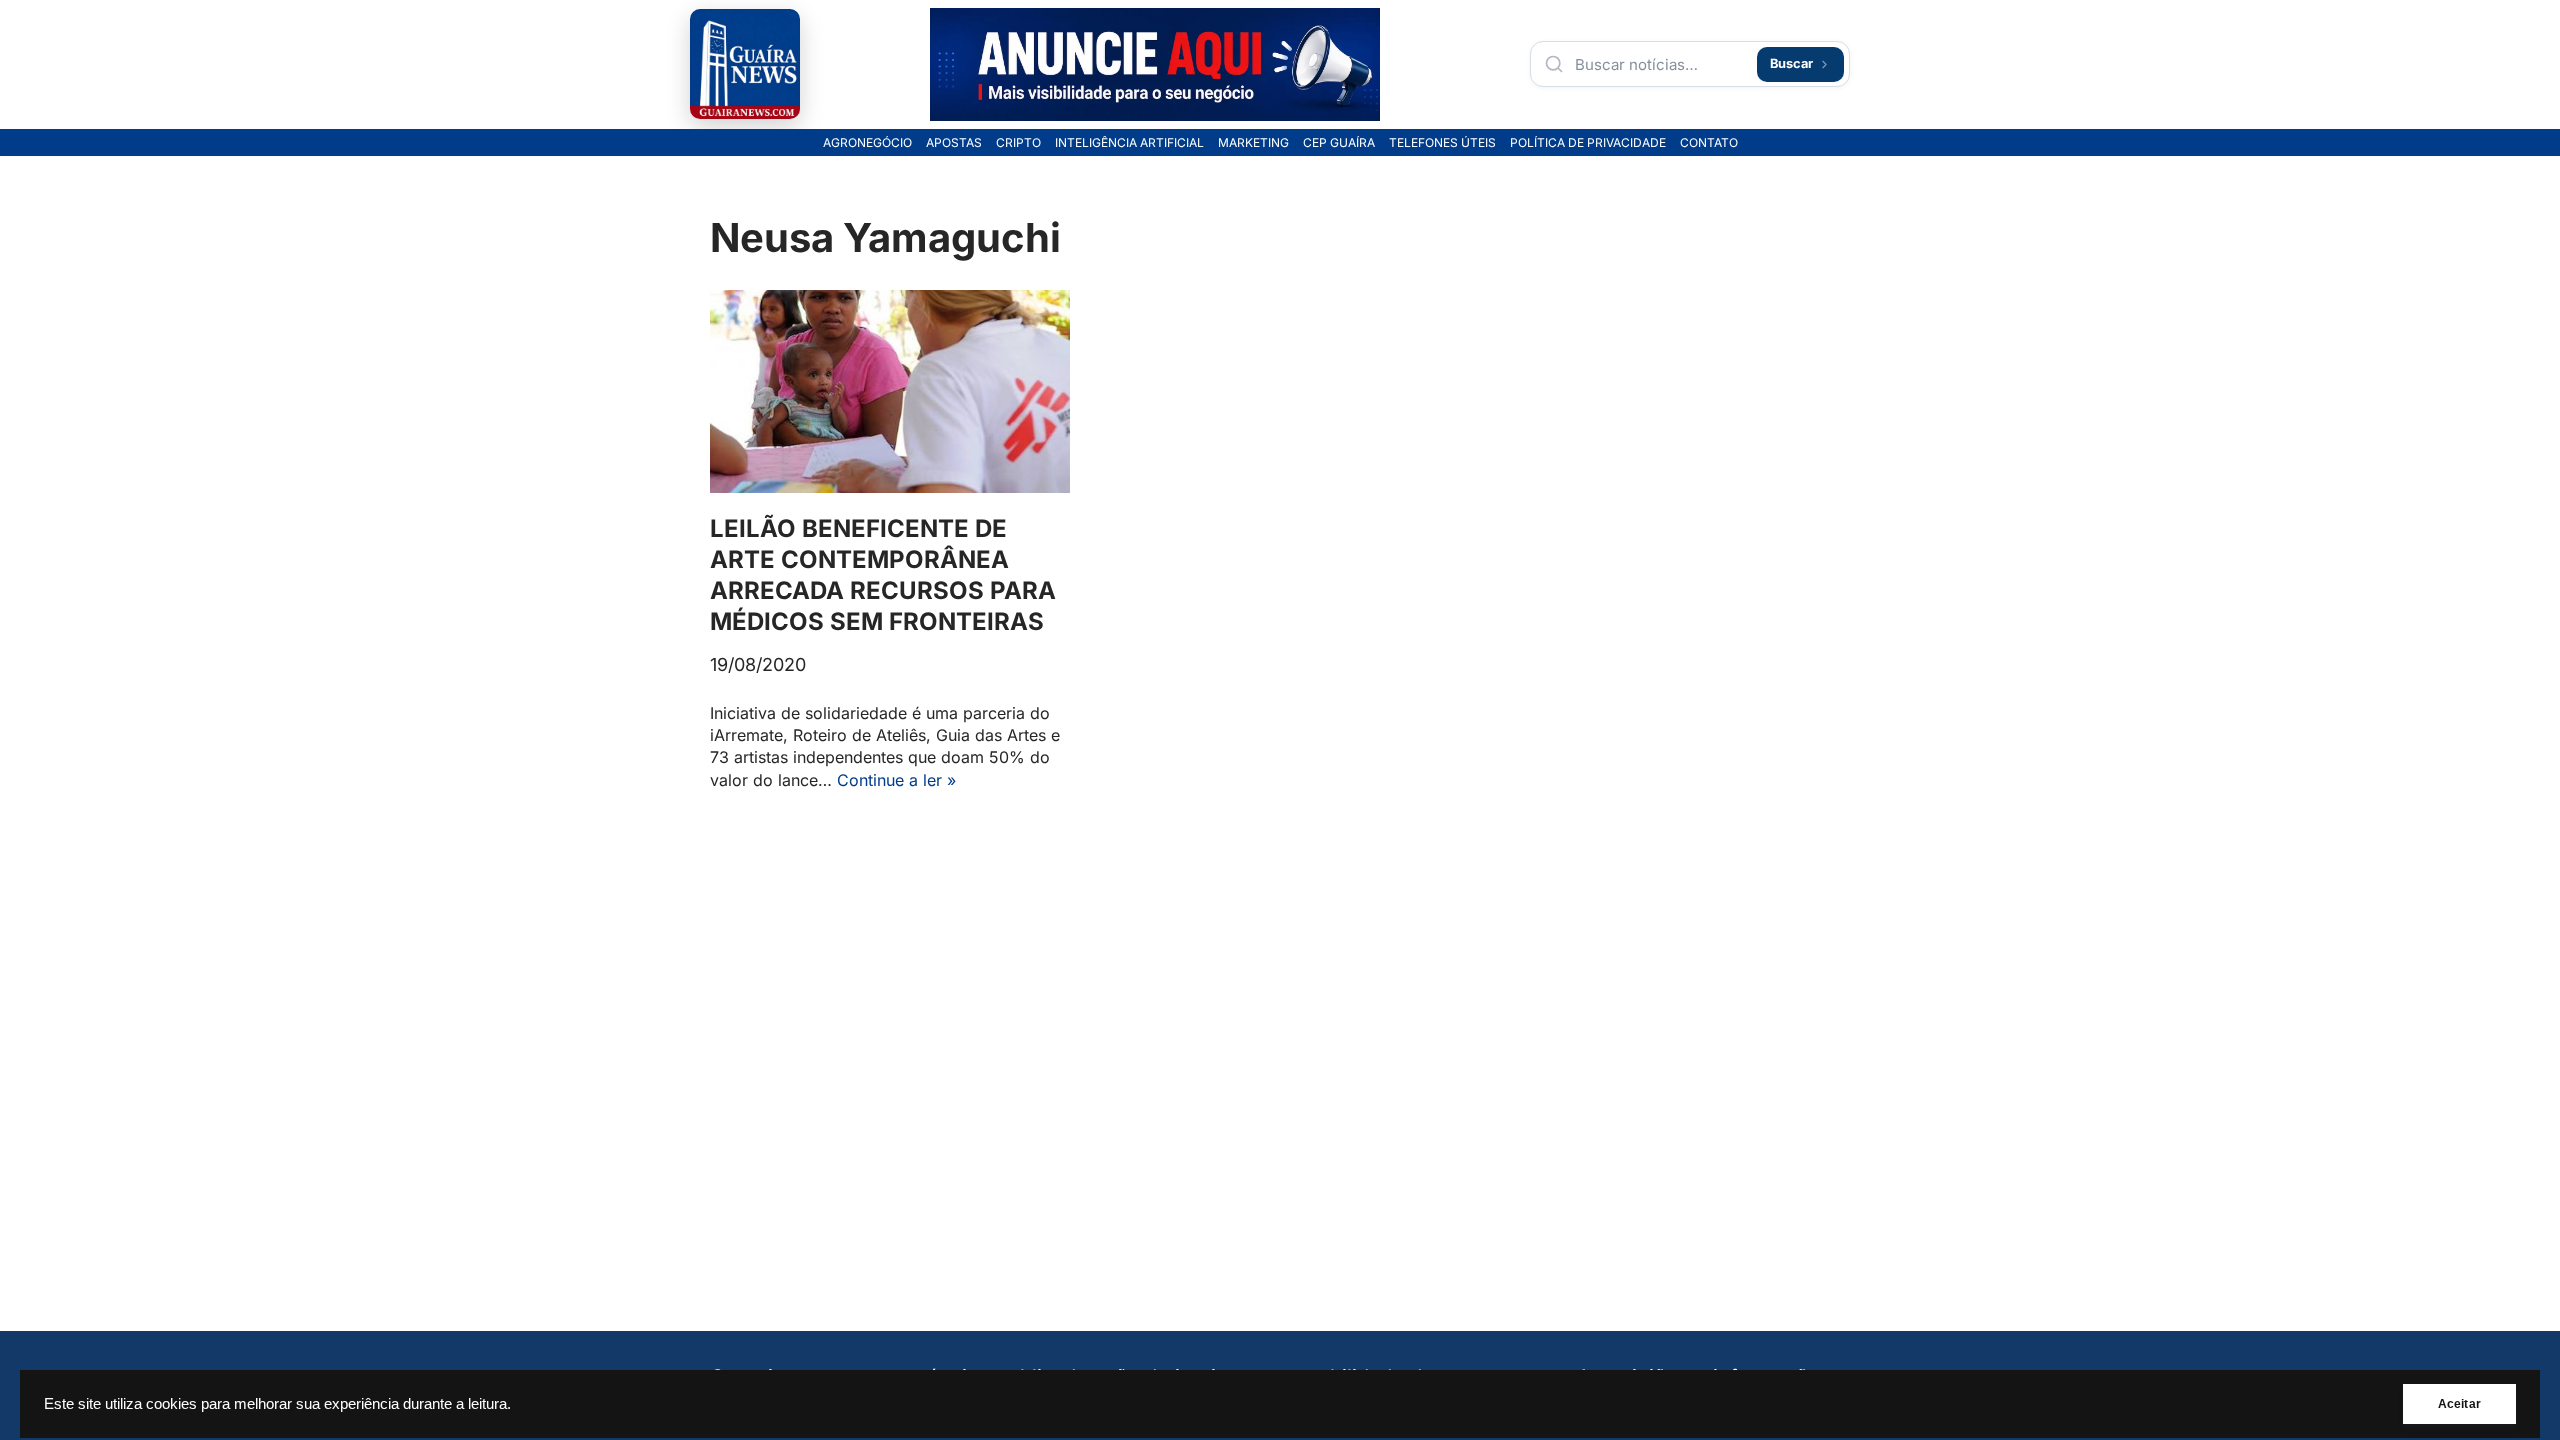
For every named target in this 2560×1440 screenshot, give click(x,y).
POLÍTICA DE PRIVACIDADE (1588, 143)
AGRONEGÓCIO (867, 143)
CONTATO (1709, 143)
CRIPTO (1018, 143)
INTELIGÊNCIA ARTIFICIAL (1129, 143)
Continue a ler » (896, 780)
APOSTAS (954, 143)
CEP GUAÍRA (1339, 143)
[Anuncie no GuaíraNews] (1155, 64)
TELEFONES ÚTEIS (1442, 143)
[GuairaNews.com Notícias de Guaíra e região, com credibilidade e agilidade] (745, 64)
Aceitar (2459, 1404)
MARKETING (1253, 143)
